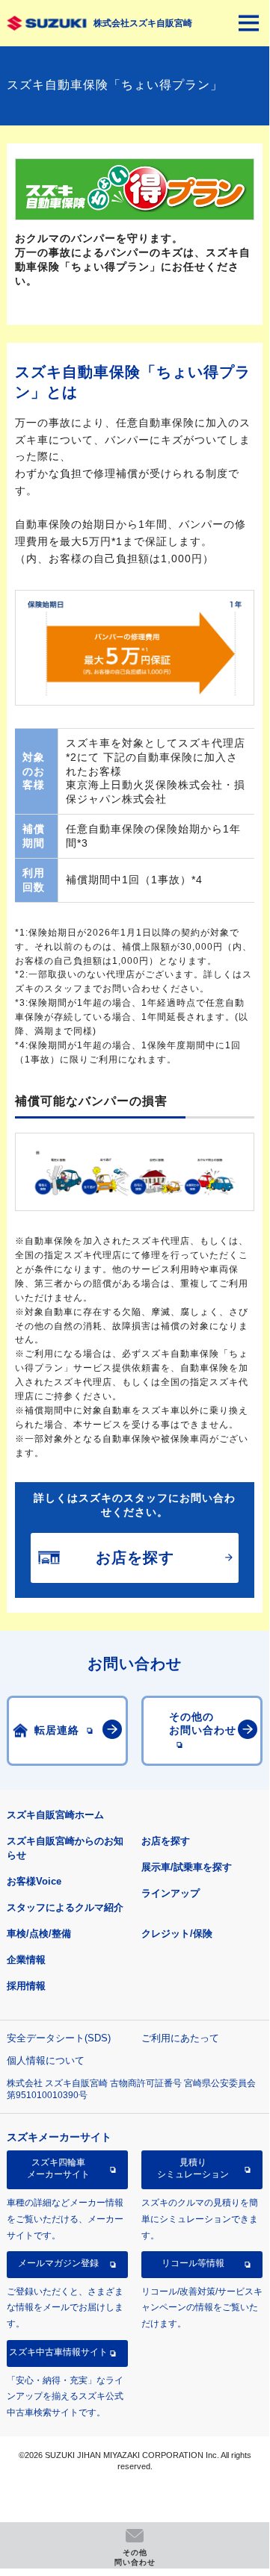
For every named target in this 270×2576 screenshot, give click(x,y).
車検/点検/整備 (39, 1933)
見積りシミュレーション (193, 2168)
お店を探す (166, 1841)
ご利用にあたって (180, 2038)
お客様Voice (34, 1881)
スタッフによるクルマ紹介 (65, 1907)
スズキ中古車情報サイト (58, 2352)
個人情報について (46, 2060)
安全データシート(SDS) (59, 2038)
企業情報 (26, 1960)
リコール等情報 (193, 2263)
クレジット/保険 (177, 1933)
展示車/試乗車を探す (187, 1867)
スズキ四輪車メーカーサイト (58, 2168)
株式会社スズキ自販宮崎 (143, 23)
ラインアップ (171, 1893)
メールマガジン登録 (58, 2263)
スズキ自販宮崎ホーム (55, 1815)
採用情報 (26, 1986)
